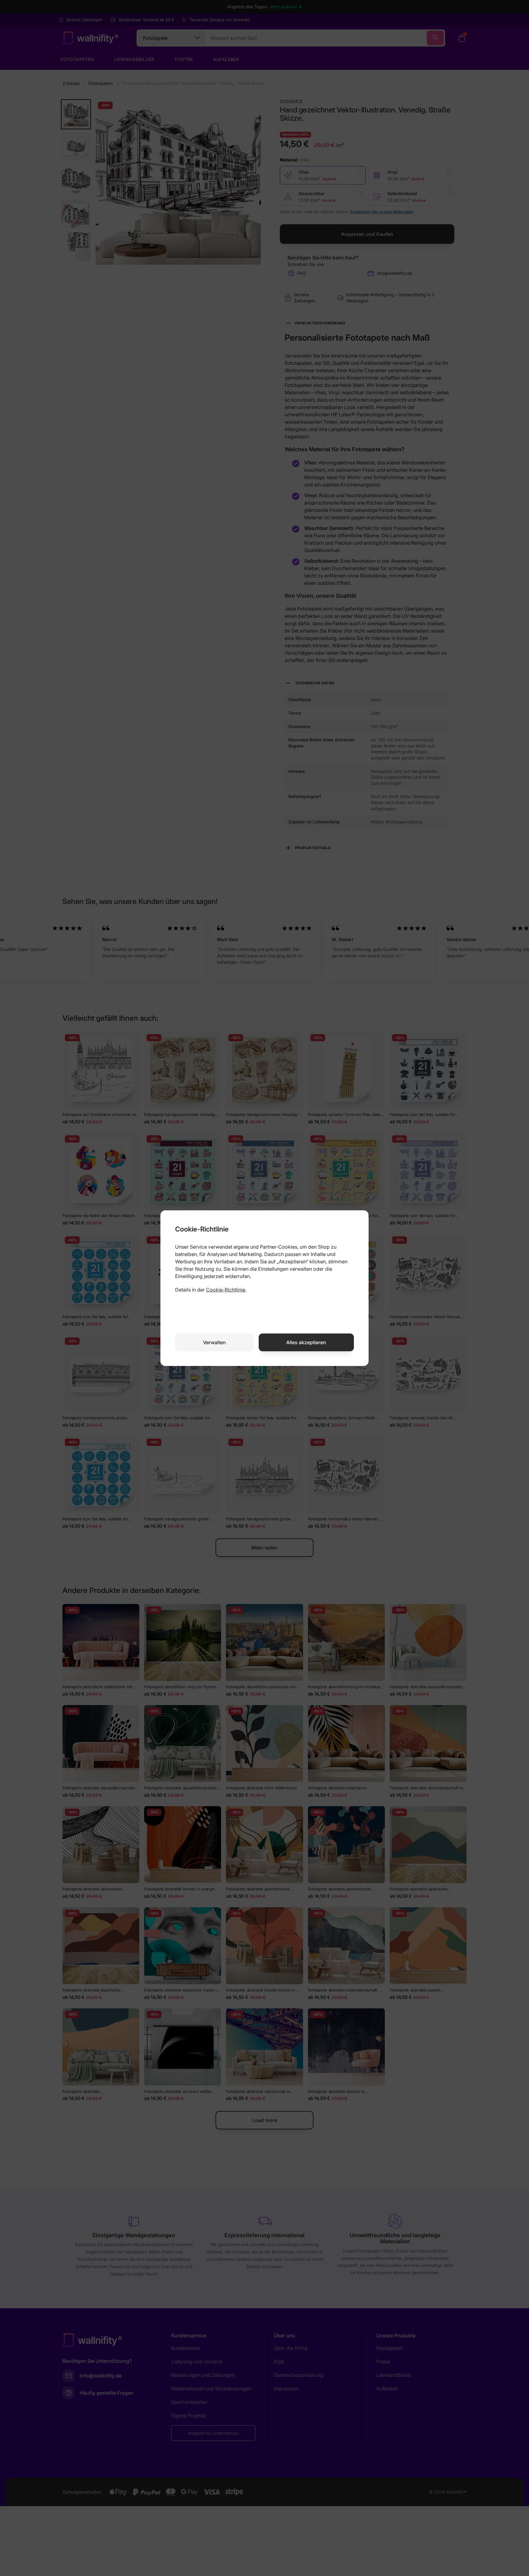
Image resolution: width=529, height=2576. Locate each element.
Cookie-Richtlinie (226, 1290)
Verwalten (214, 1342)
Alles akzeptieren (306, 1342)
